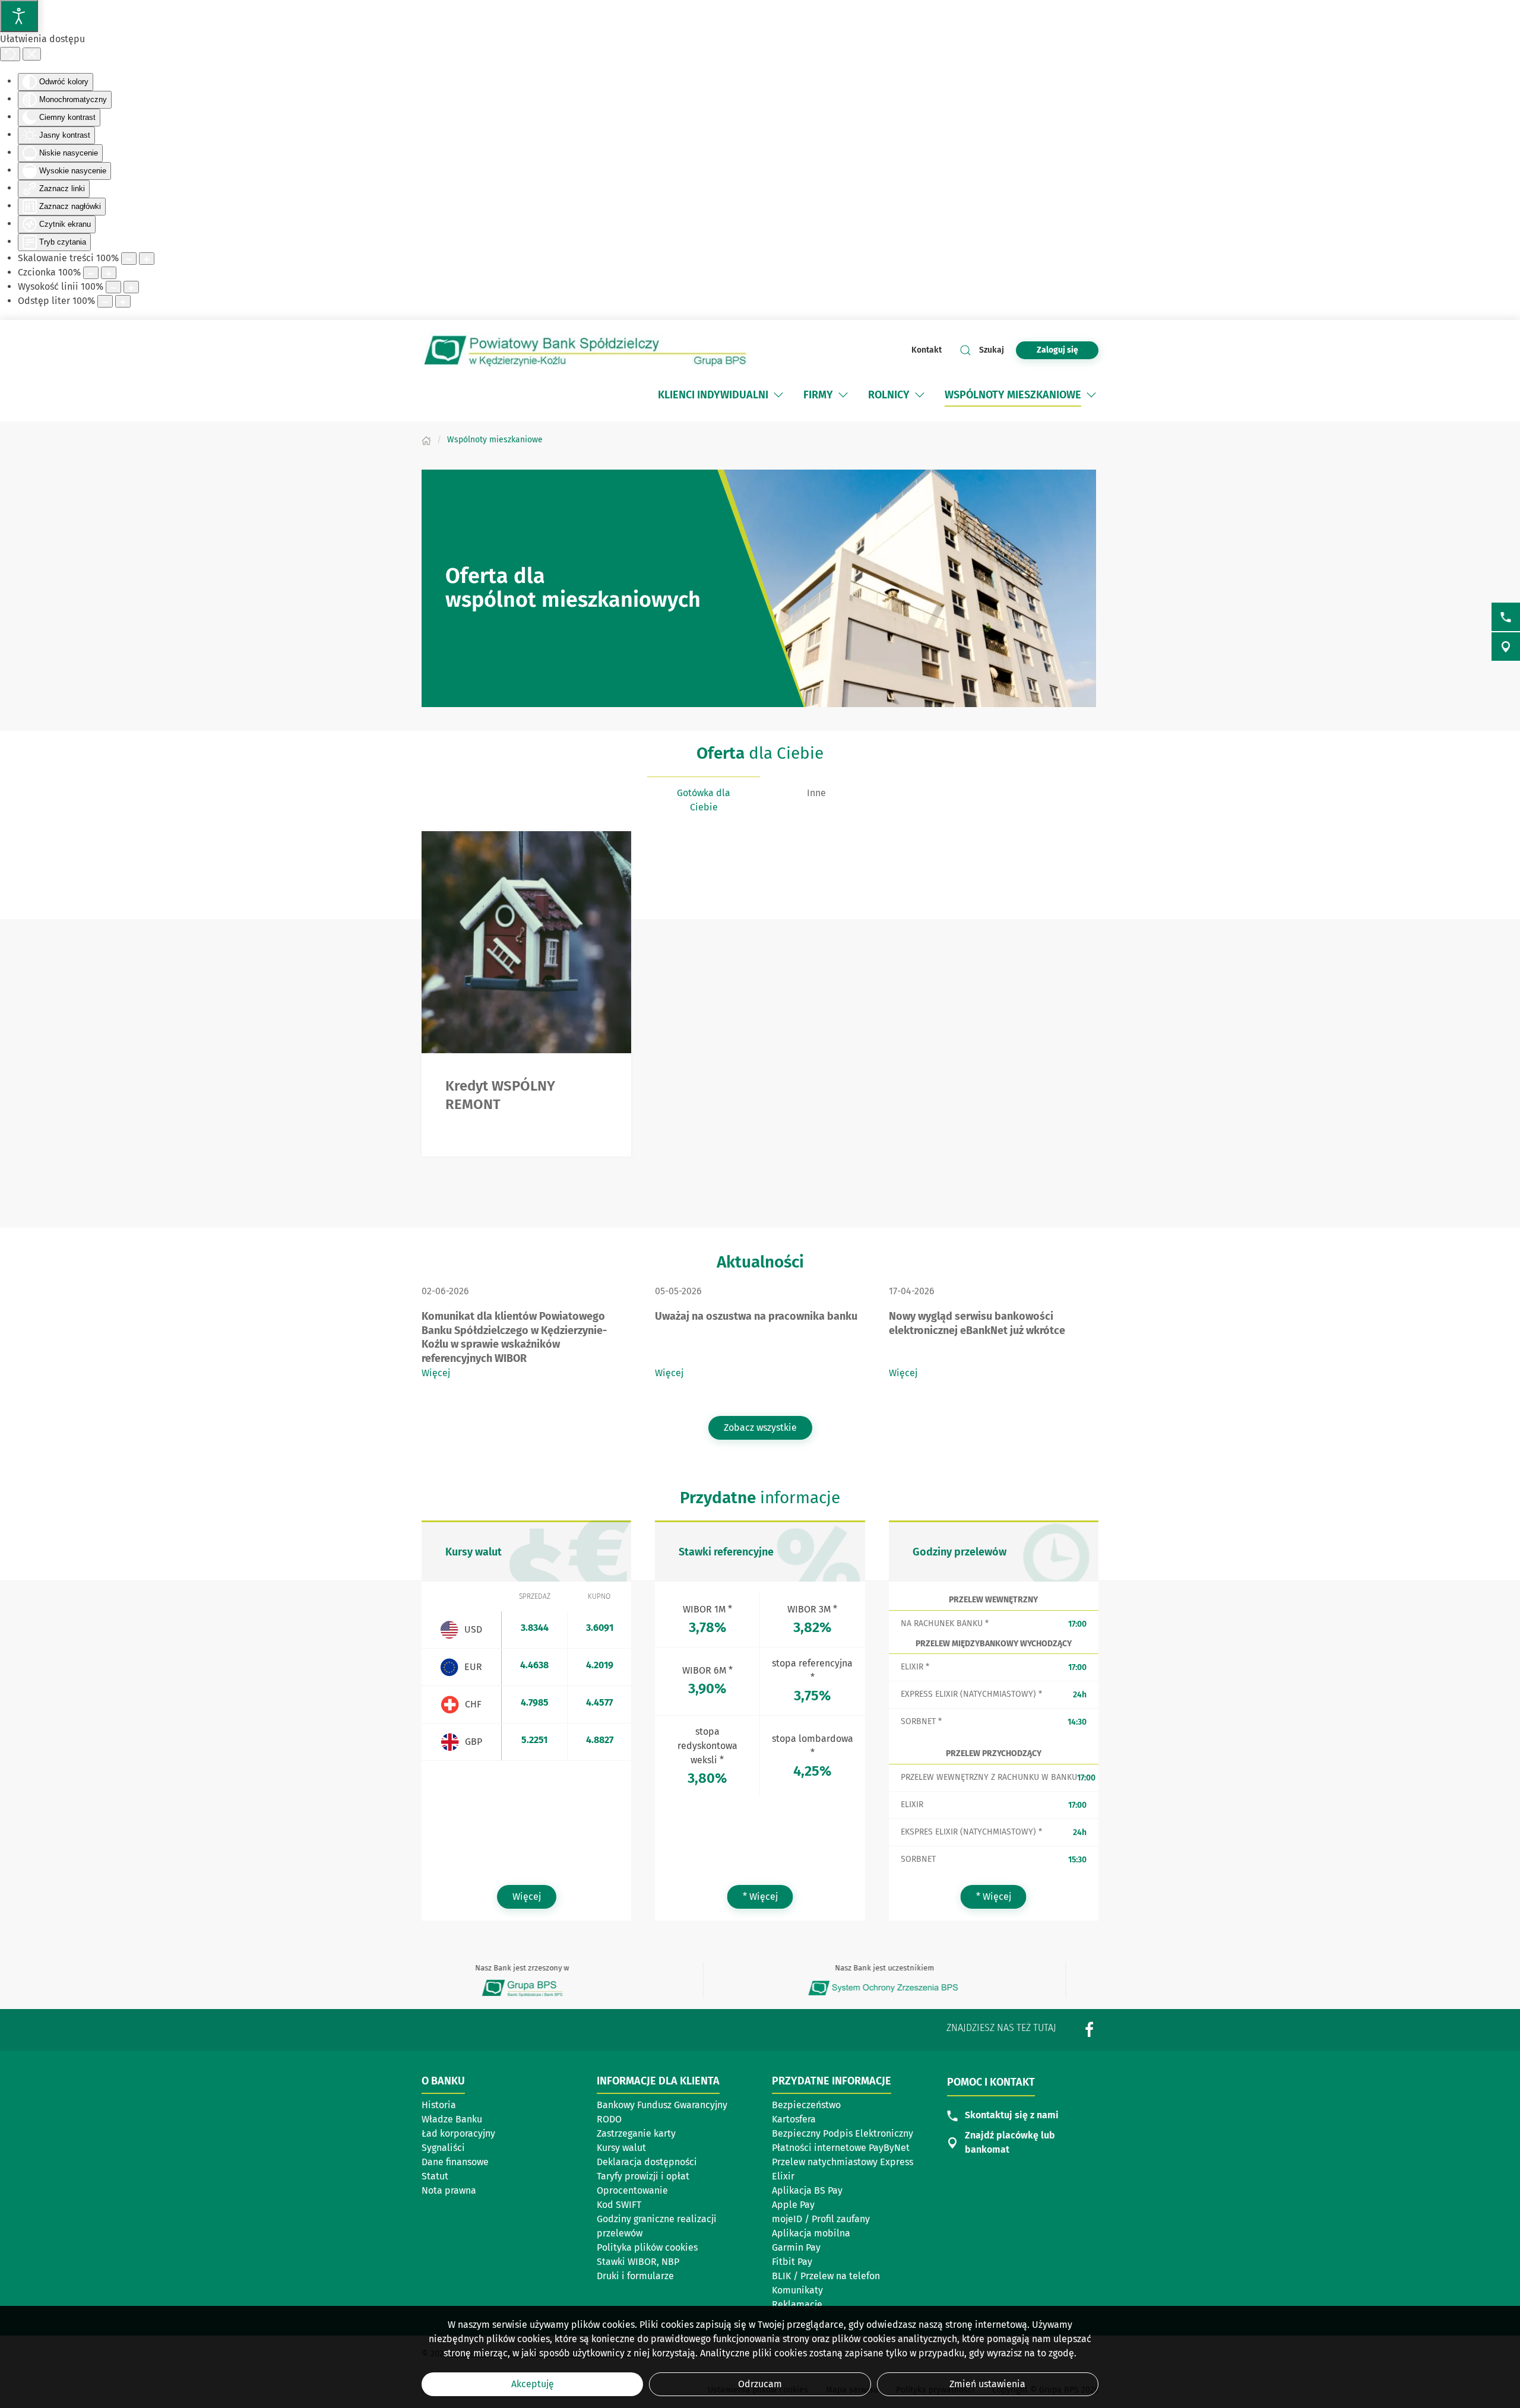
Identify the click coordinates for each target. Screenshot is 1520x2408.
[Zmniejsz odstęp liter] (105, 301)
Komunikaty (797, 2290)
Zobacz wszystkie (760, 1428)
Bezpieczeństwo (806, 2105)
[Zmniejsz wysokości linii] (113, 287)
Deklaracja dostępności (647, 2162)
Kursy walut (621, 2148)
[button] (778, 395)
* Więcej (768, 1896)
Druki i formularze (635, 2276)
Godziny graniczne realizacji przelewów (657, 2226)
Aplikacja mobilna (811, 2233)
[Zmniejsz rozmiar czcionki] (91, 273)
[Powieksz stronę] (147, 259)
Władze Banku (452, 2119)
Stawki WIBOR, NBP (638, 2262)
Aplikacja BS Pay (807, 2190)
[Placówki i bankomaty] (1506, 647)
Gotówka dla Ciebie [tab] (704, 800)
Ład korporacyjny (458, 2133)
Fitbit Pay (792, 2262)
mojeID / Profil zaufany (821, 2219)
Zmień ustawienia (987, 2384)
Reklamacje (797, 2304)
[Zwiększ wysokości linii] (131, 287)
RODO (609, 2119)
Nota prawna (449, 2190)
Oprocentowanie (632, 2190)
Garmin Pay (796, 2247)
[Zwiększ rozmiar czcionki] (109, 273)
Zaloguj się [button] (1057, 350)
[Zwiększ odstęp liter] (123, 301)
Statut (435, 2176)
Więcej (436, 1373)
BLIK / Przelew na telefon (826, 2276)
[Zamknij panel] (32, 54)
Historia (439, 2105)
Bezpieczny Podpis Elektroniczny (843, 2133)
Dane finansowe (455, 2162)
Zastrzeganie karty (636, 2133)
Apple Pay (793, 2205)
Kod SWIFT (619, 2205)
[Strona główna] (426, 440)
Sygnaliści (443, 2148)
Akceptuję (533, 2384)
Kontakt (927, 350)
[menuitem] (722, 395)
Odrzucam (760, 2384)
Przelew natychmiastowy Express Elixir (843, 2169)
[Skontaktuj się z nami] (1506, 617)
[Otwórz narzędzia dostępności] (19, 16)
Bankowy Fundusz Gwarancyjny (662, 2105)
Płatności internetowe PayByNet (841, 2148)
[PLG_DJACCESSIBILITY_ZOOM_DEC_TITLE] (129, 259)
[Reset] (10, 54)
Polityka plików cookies (647, 2247)
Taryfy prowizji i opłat (643, 2176)
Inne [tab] (816, 793)
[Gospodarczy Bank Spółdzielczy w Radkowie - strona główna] (585, 350)
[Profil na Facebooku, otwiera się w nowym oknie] (1090, 2029)
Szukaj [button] (992, 350)
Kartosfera (794, 2119)
